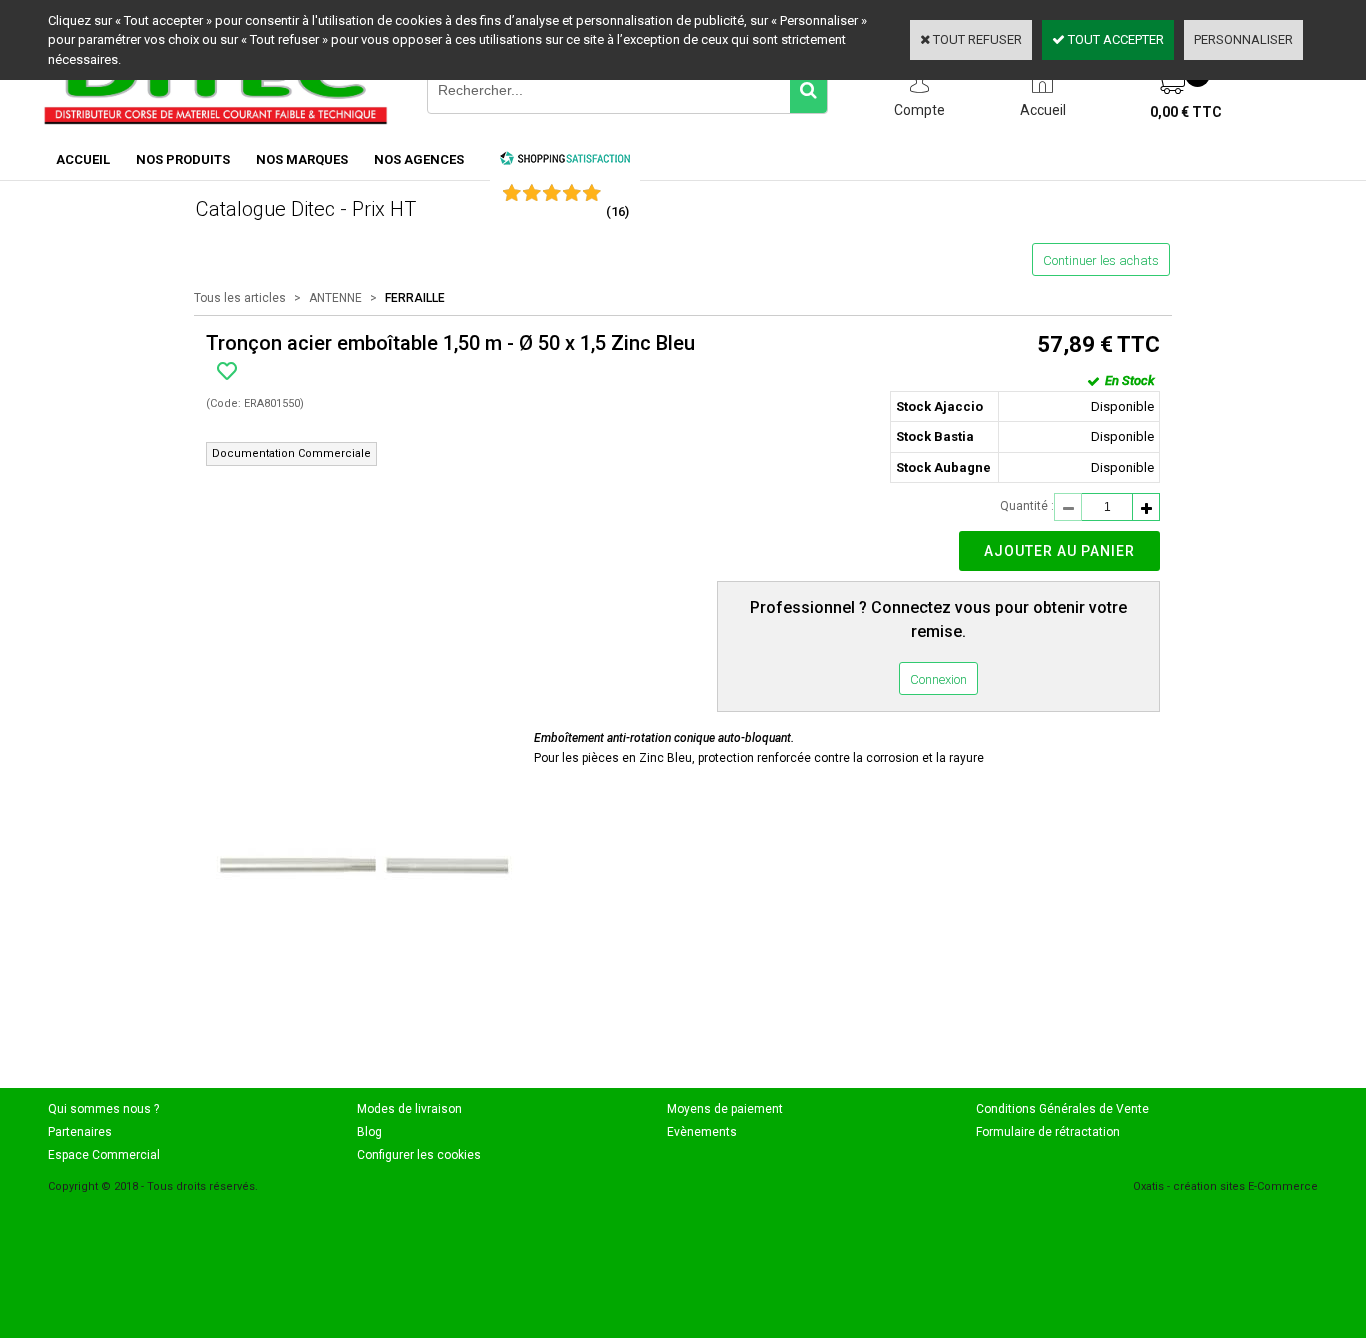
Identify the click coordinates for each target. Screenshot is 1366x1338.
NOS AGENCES (419, 159)
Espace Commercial (104, 1155)
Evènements (702, 1132)
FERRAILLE (415, 298)
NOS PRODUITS (183, 159)
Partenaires (80, 1132)
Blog (369, 1132)
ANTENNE (335, 298)
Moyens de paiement (725, 1109)
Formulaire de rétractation (1048, 1132)
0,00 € (1186, 112)
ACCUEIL (83, 159)
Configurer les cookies (419, 1155)
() (617, 211)
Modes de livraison (409, 1109)
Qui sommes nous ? (103, 1109)
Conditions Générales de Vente (1062, 1109)
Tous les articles (240, 298)
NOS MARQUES (302, 159)
